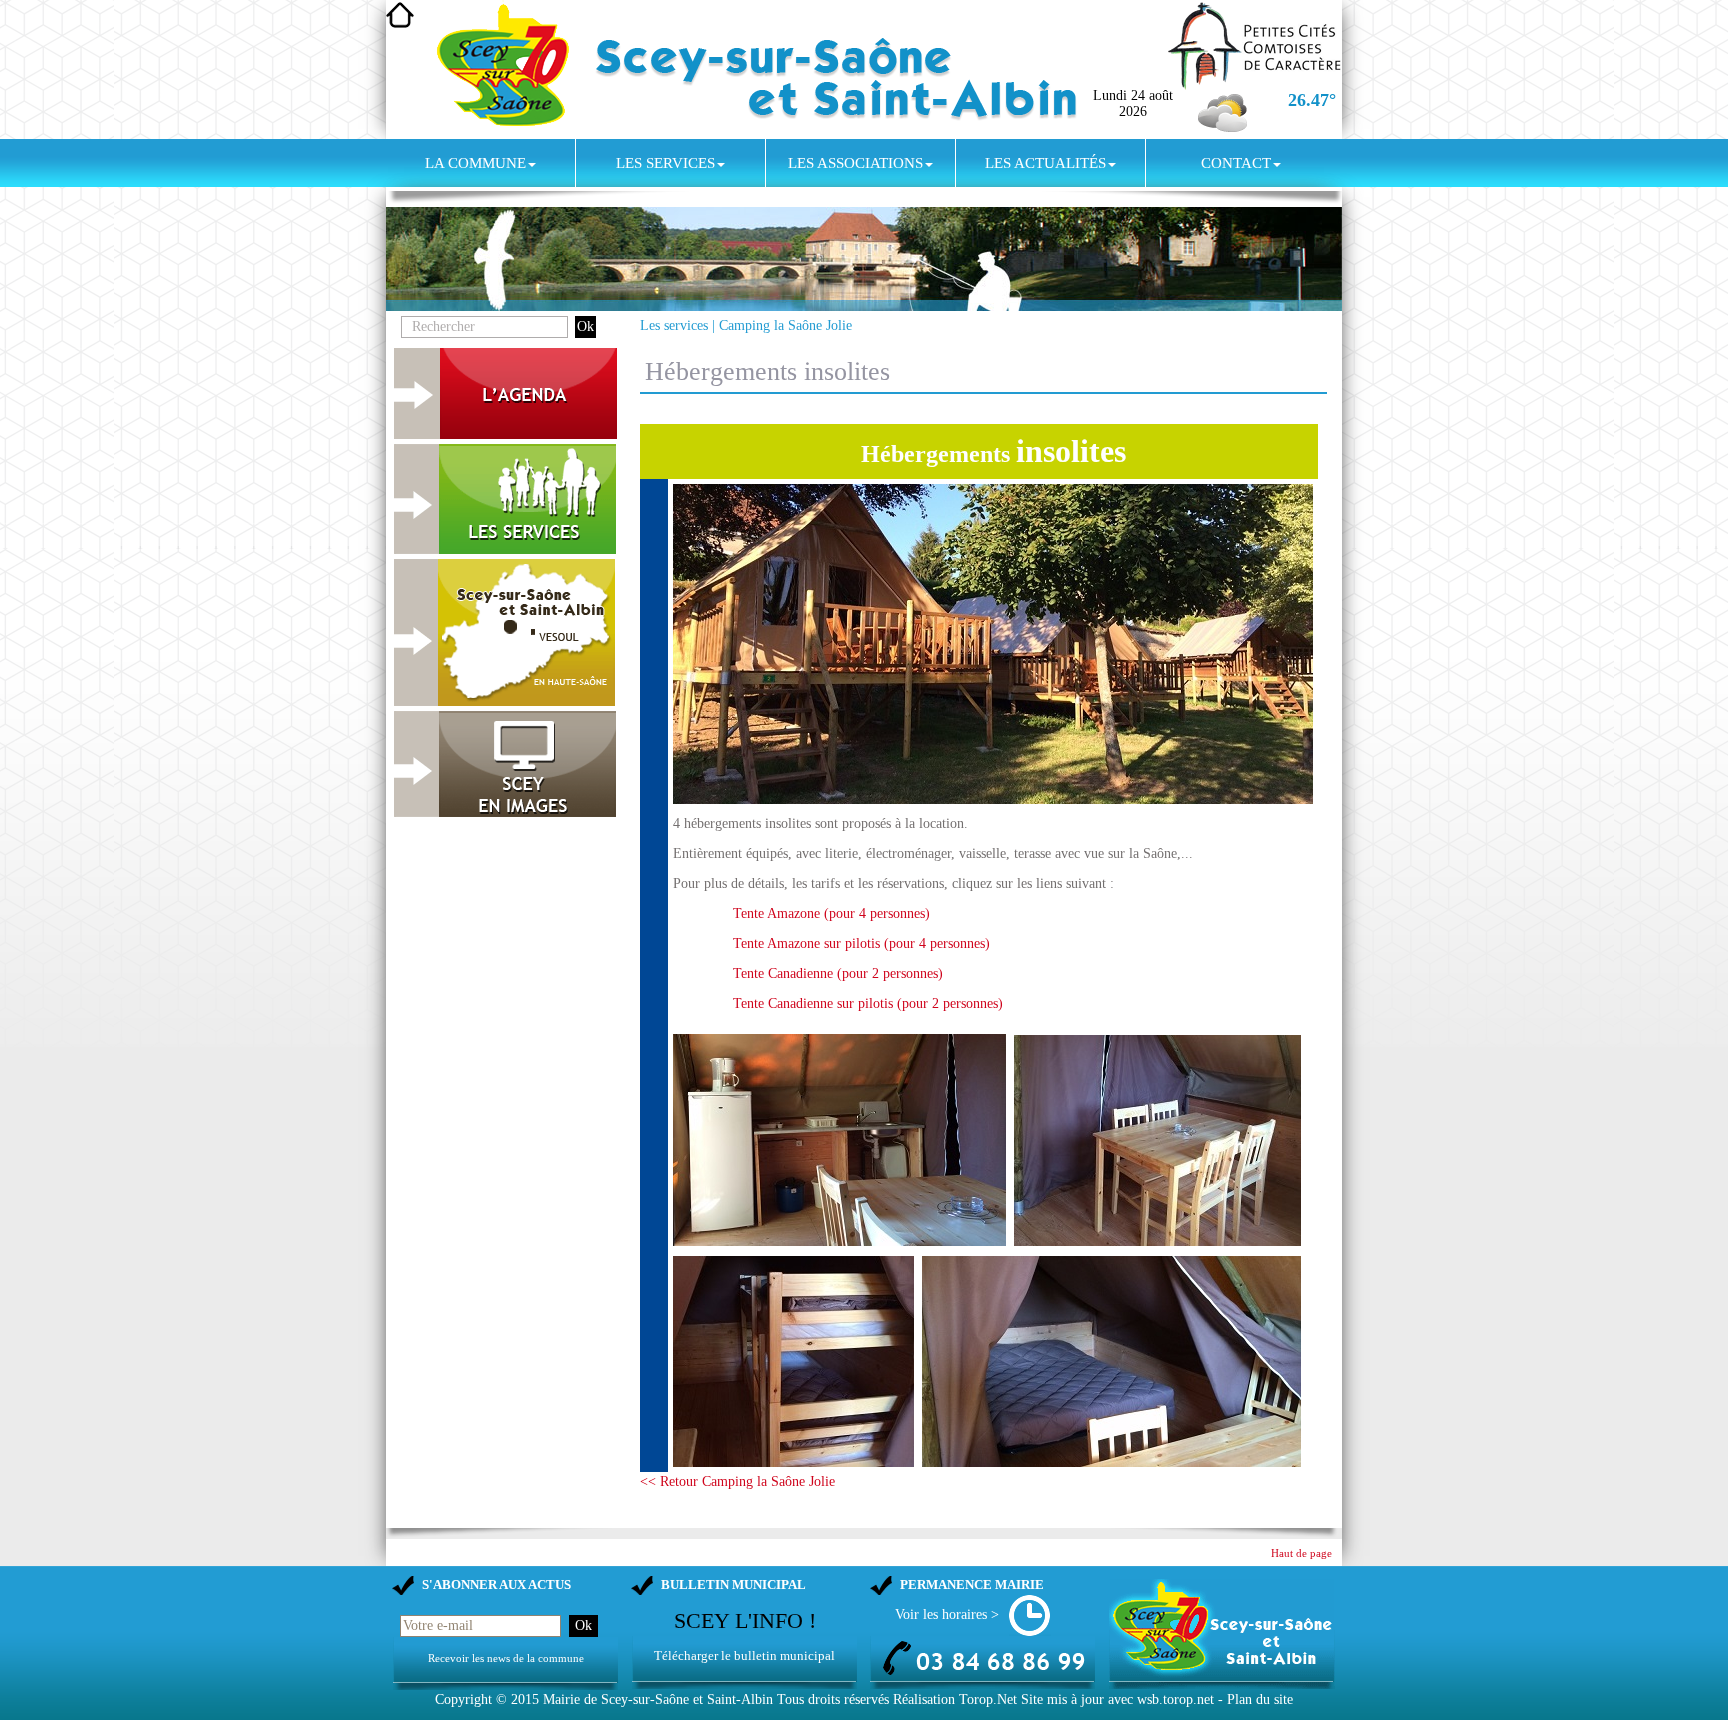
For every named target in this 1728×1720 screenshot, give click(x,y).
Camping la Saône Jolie (785, 325)
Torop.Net (988, 1699)
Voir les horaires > (947, 1614)
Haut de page (1301, 1553)
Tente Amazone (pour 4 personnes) (831, 913)
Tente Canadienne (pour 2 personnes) (838, 973)
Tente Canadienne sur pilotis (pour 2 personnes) (868, 1003)
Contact (1236, 163)
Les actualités (1045, 163)
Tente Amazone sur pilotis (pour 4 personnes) (861, 943)
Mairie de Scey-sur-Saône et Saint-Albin (658, 1699)
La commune (475, 163)
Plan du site (1260, 1699)
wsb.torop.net (1175, 1699)
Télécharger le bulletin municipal (744, 1655)
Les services (665, 163)
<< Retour (671, 1481)
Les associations (855, 163)
